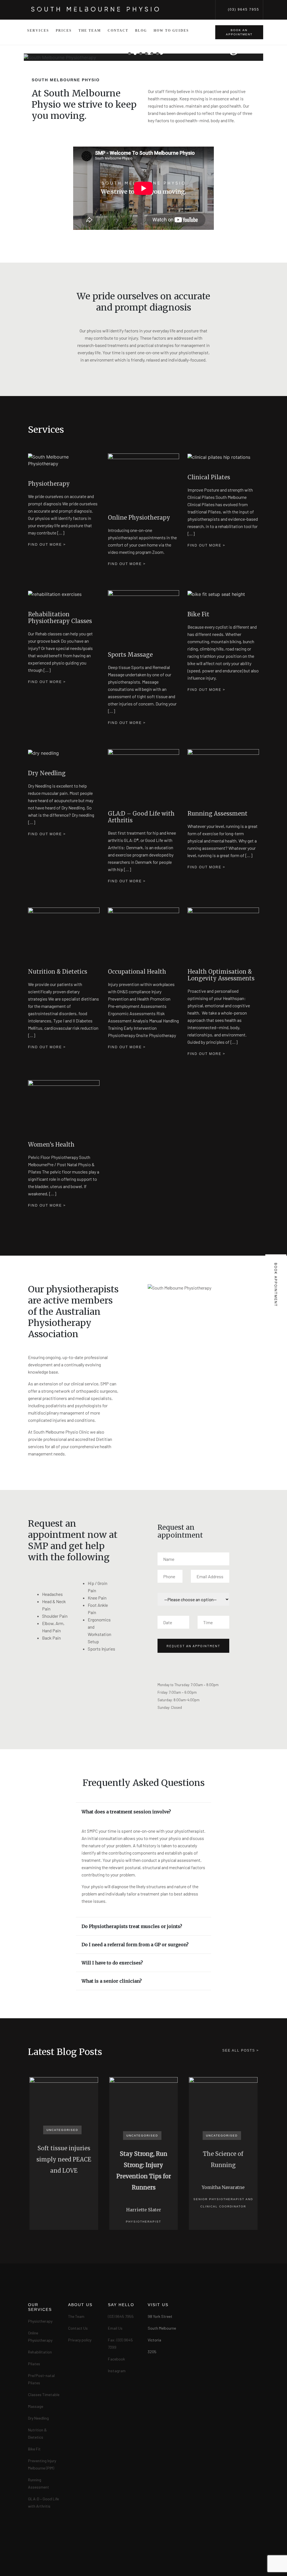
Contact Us (78, 2328)
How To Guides (171, 31)
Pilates (34, 2364)
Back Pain (51, 1638)
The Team (90, 31)
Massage (36, 2406)
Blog (141, 31)
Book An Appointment (239, 32)
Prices (64, 31)
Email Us (115, 2328)
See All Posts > (241, 2050)
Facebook (116, 2359)
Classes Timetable (44, 2395)
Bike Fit (34, 2449)
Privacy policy (80, 2340)
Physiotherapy (40, 2321)
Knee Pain (97, 1598)
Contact (118, 31)
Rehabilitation (40, 2352)
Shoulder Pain (55, 1616)
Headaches (52, 1594)
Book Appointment (276, 1285)
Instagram (117, 2371)
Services (38, 31)
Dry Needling (38, 2418)
